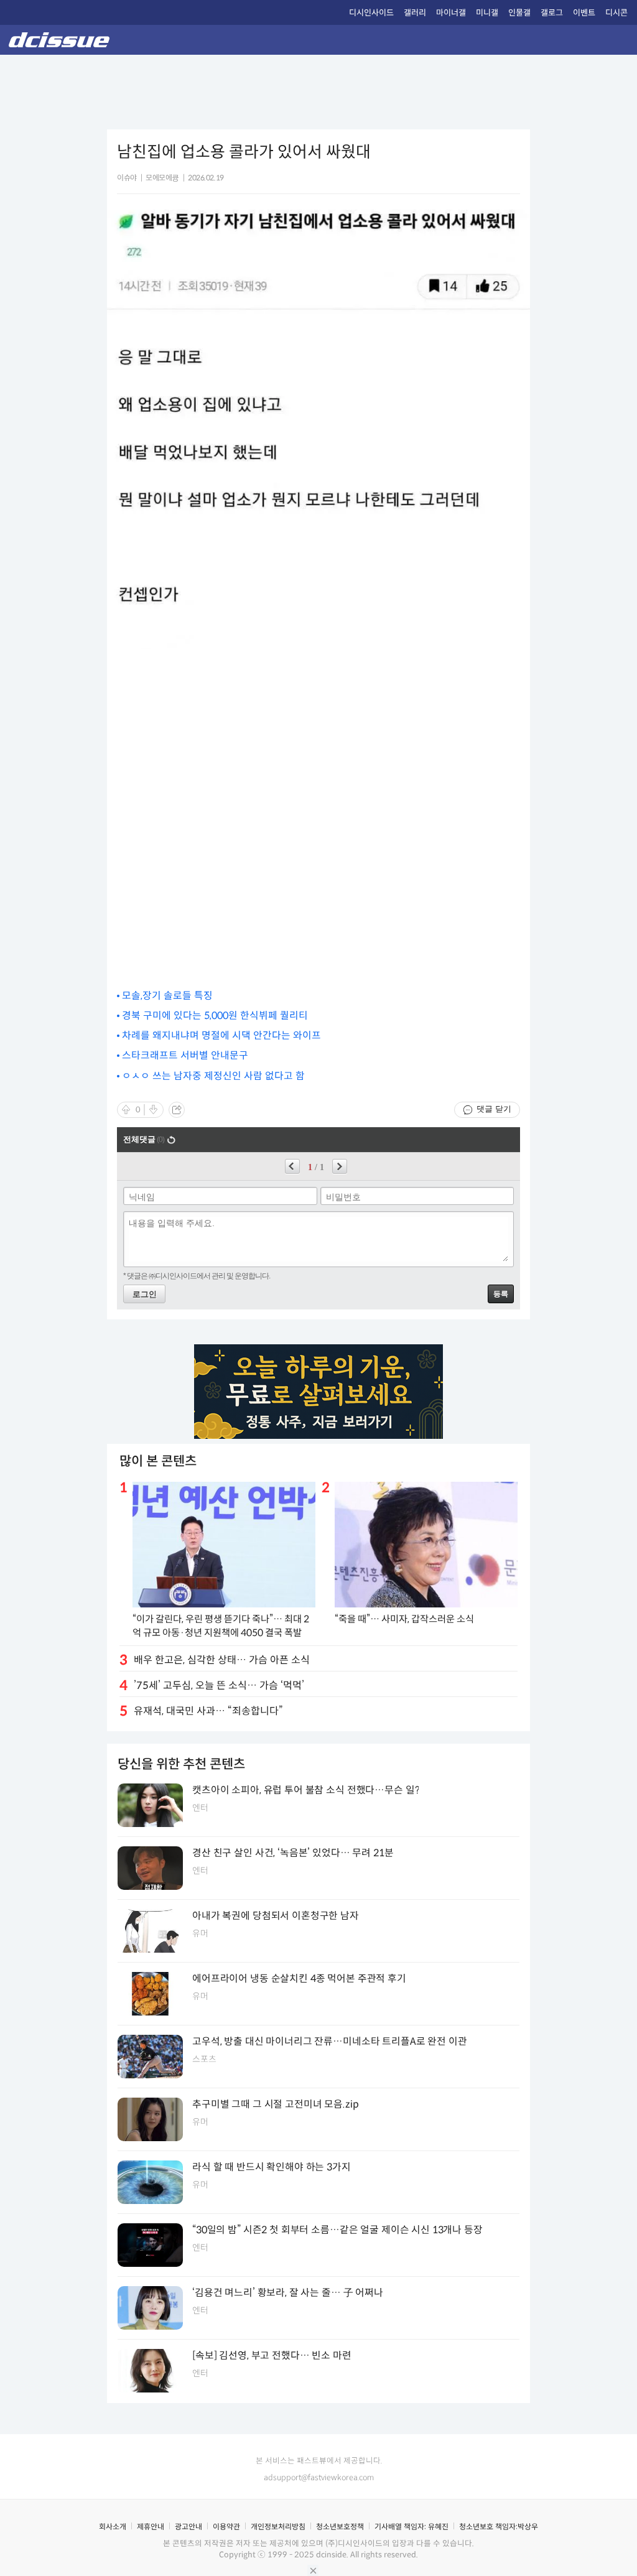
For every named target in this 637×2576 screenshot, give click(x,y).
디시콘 (616, 13)
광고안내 (188, 2527)
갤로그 (552, 13)
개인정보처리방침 (278, 2527)
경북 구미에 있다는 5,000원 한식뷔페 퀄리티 (215, 1016)
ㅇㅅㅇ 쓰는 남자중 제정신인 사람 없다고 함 (213, 1076)
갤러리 (415, 13)
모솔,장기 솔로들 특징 (167, 996)
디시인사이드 (371, 13)
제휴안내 (151, 2527)
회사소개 (113, 2527)
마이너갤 (451, 13)
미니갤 (487, 13)
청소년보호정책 (340, 2527)
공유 (177, 1110)
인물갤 (519, 13)
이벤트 (584, 13)
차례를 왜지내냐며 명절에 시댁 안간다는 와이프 (221, 1035)
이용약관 (226, 2527)
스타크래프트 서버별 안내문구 (185, 1055)
